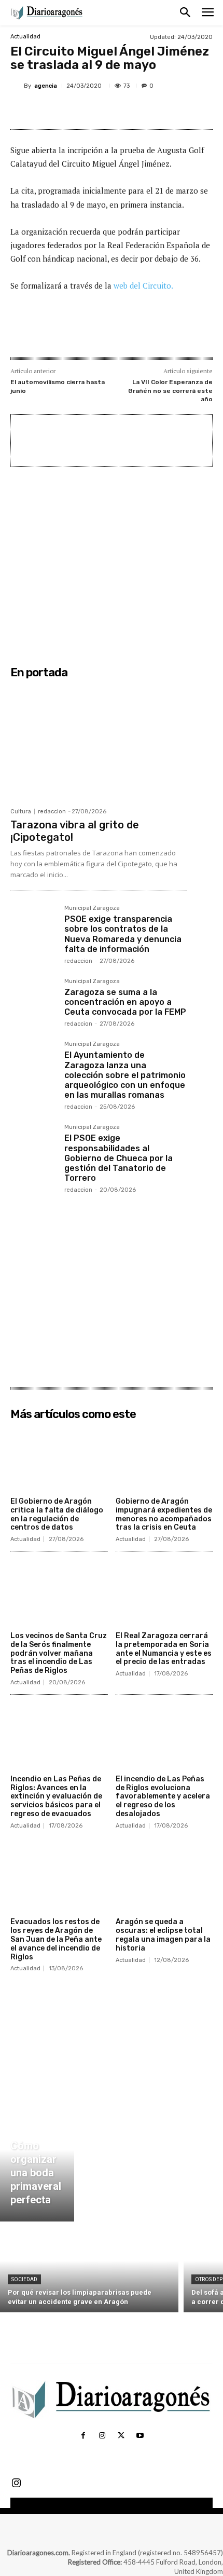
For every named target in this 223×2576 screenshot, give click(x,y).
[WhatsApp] (125, 110)
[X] (77, 110)
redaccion (52, 812)
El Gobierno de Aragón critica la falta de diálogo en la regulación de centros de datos (57, 1514)
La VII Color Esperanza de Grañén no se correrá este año (170, 391)
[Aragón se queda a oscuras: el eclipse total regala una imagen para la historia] (164, 1879)
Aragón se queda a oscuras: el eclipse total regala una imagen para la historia (163, 1935)
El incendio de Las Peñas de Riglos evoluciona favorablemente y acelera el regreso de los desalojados (163, 1796)
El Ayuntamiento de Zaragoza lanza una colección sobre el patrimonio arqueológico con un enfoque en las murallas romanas (125, 1075)
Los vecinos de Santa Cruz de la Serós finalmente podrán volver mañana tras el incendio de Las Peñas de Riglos (59, 1653)
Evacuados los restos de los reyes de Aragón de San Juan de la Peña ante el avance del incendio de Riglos (56, 1939)
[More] (149, 110)
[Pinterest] (101, 110)
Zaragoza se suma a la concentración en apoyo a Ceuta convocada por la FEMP (125, 1002)
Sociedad (24, 2279)
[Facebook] (53, 110)
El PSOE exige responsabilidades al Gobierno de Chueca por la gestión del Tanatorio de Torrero (119, 1158)
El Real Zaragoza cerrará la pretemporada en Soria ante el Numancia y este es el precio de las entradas (164, 1649)
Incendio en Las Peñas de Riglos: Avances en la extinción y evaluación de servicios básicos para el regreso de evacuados (56, 1796)
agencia (46, 86)
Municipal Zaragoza (92, 908)
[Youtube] (140, 2436)
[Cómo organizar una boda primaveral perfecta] (37, 2162)
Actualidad (25, 37)
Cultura (21, 812)
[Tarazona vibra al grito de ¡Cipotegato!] (99, 743)
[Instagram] (102, 2436)
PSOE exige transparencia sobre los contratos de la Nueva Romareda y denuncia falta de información (123, 934)
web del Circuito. (143, 285)
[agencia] (17, 86)
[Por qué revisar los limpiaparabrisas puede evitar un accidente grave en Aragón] (89, 2270)
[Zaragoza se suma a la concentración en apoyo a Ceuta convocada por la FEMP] (33, 1001)
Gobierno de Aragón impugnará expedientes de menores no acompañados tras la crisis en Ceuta (164, 1514)
